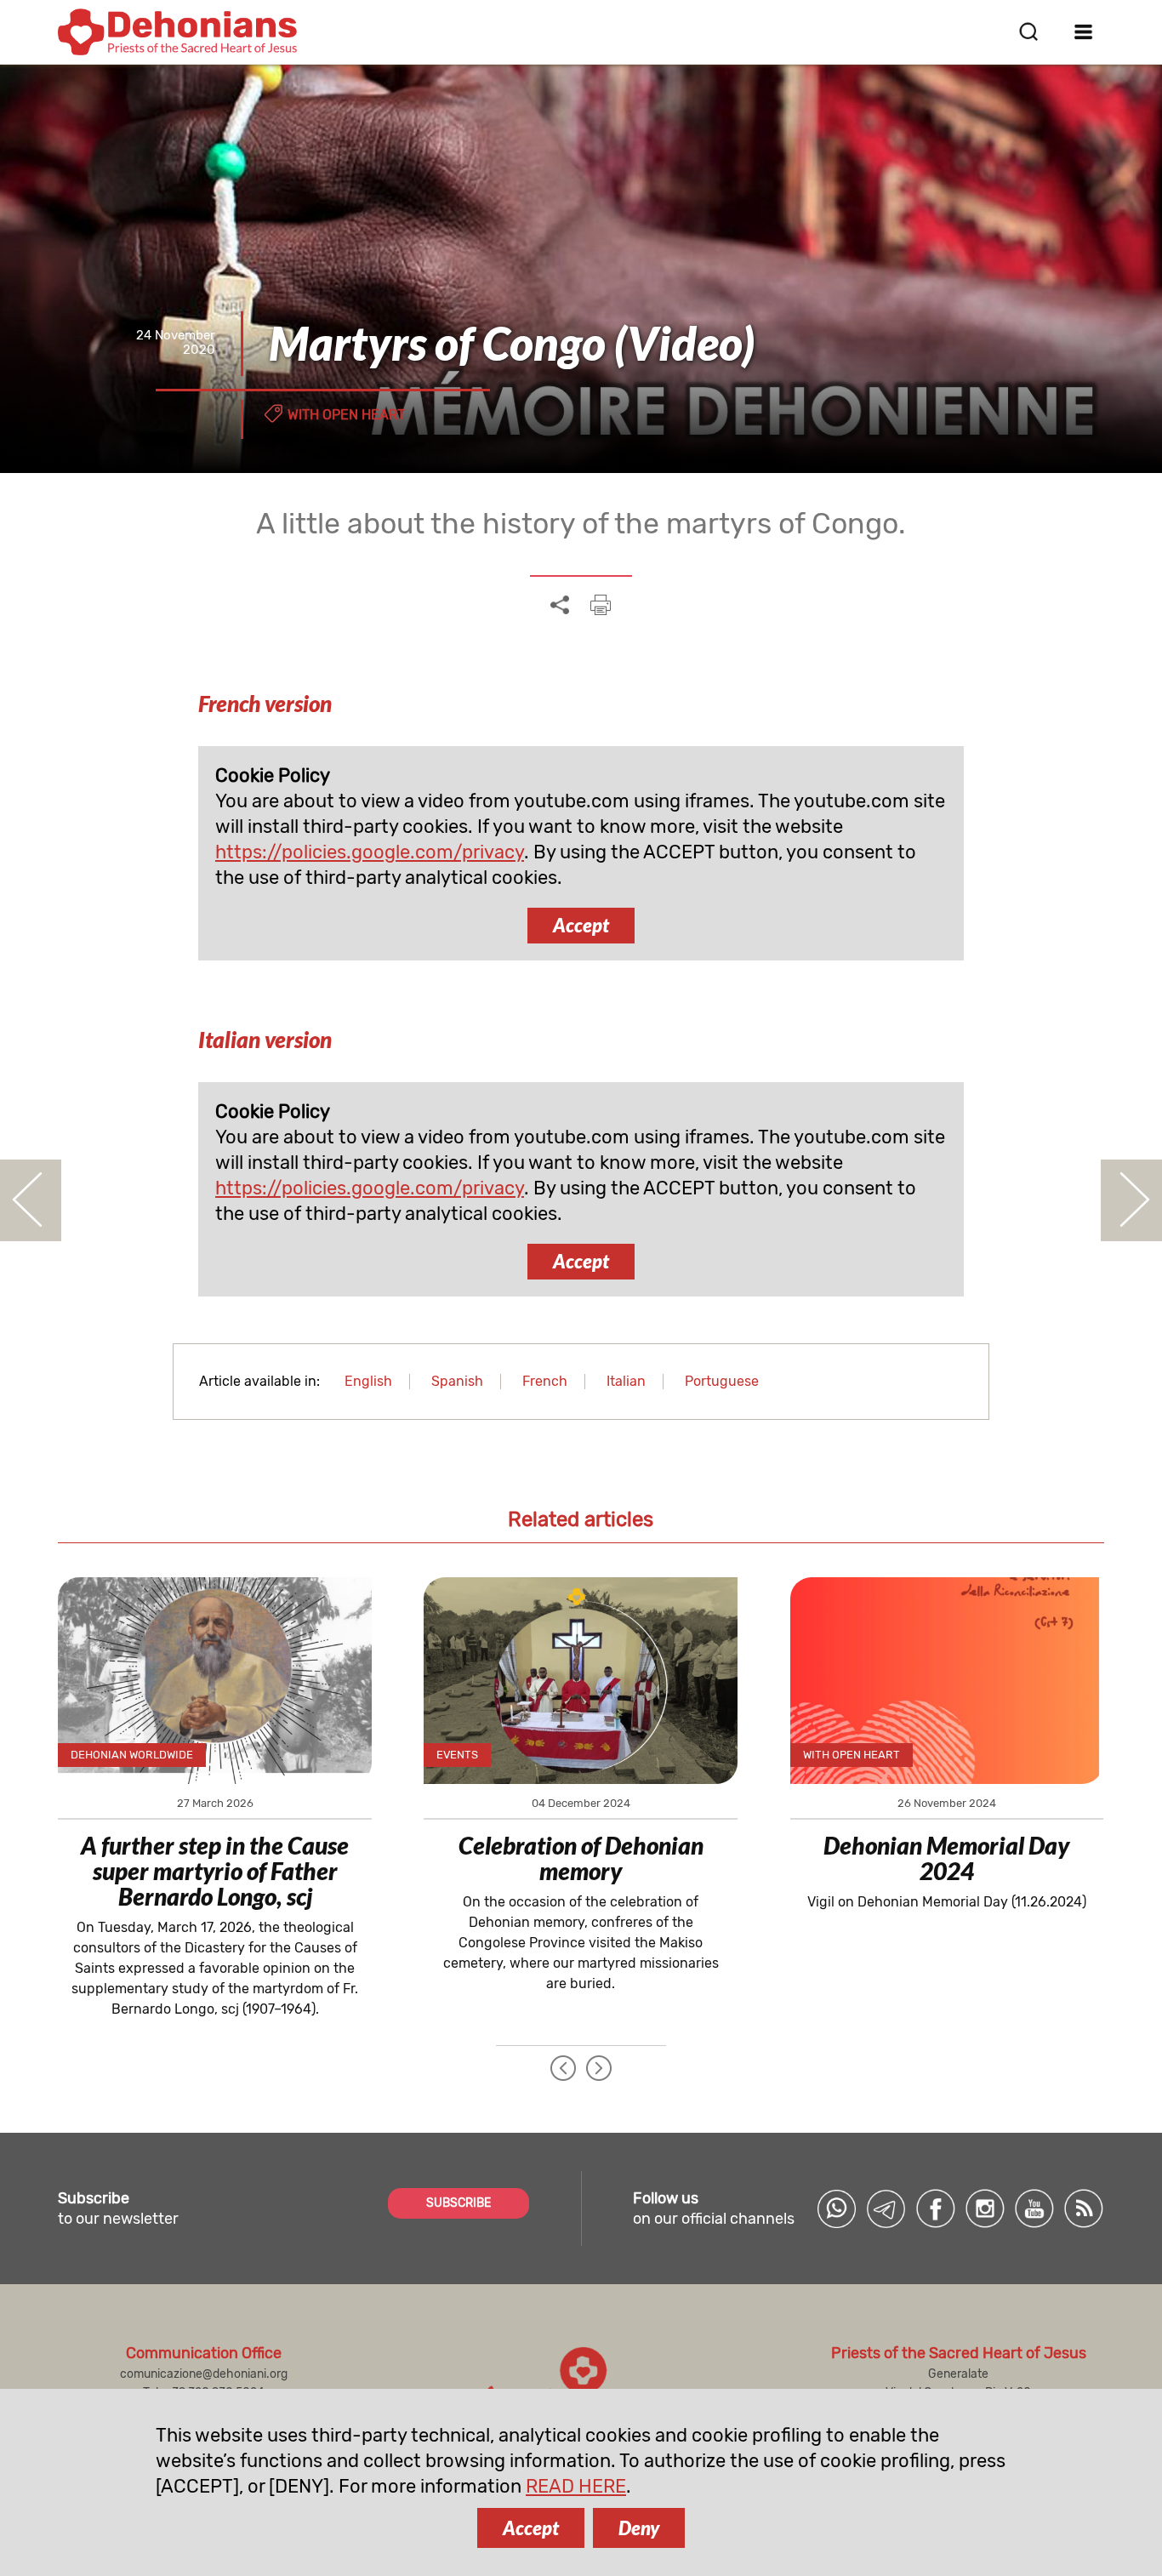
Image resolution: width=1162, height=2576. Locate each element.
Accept (581, 925)
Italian (626, 1381)
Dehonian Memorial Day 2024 (946, 1858)
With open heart (346, 415)
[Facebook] (936, 2208)
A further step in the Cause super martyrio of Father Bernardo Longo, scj (215, 1871)
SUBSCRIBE (459, 2203)
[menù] (1084, 31)
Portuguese (722, 1381)
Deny (639, 2528)
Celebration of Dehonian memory (581, 1858)
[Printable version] (601, 605)
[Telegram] (886, 2208)
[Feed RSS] (1084, 2208)
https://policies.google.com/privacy (370, 852)
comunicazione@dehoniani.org (204, 2374)
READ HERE (576, 2486)
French (545, 1381)
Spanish (457, 1381)
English (368, 1381)
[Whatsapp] (837, 2208)
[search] (1028, 31)
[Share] (560, 606)
